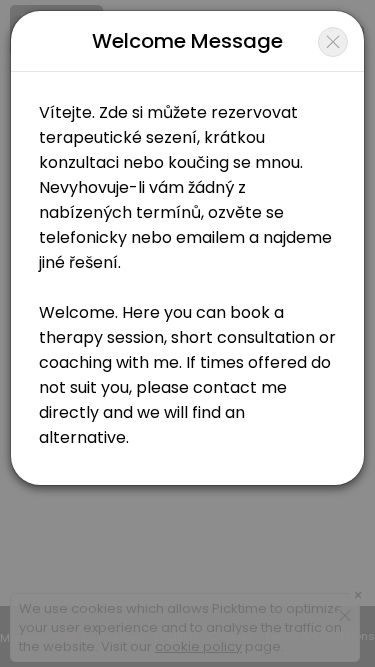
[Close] (333, 42)
